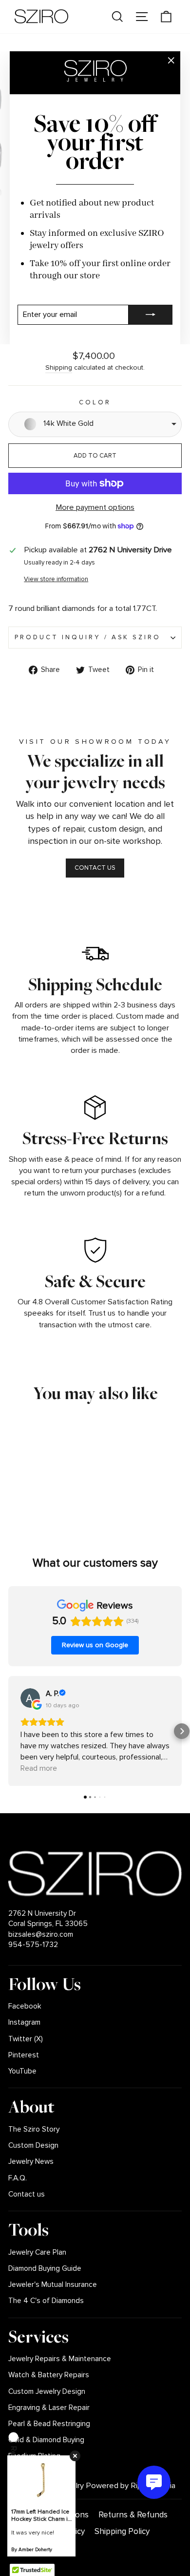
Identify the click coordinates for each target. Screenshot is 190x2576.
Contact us (27, 2194)
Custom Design (33, 2146)
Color (95, 402)
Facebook (25, 2006)
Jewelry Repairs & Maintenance (60, 2359)
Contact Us (95, 868)
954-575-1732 (33, 1945)
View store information (56, 579)
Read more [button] (39, 1768)
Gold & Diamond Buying (46, 2440)
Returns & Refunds (133, 2515)
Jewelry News (31, 2162)
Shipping (59, 367)
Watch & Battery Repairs (49, 2375)
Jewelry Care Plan (37, 2252)
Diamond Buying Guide (45, 2269)
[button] (8, 1731)
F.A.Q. (18, 2178)
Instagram (24, 2022)
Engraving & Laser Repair (49, 2408)
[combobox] (95, 424)
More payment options (95, 507)
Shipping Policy (122, 2531)
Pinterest (24, 2055)
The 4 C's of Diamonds (46, 2301)
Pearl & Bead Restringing (49, 2424)
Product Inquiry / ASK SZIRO (88, 637)
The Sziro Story (34, 2129)
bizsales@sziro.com (41, 1935)
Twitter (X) (26, 2039)
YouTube (22, 2071)
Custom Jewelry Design (47, 2392)
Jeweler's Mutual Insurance (53, 2285)
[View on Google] (30, 1698)
